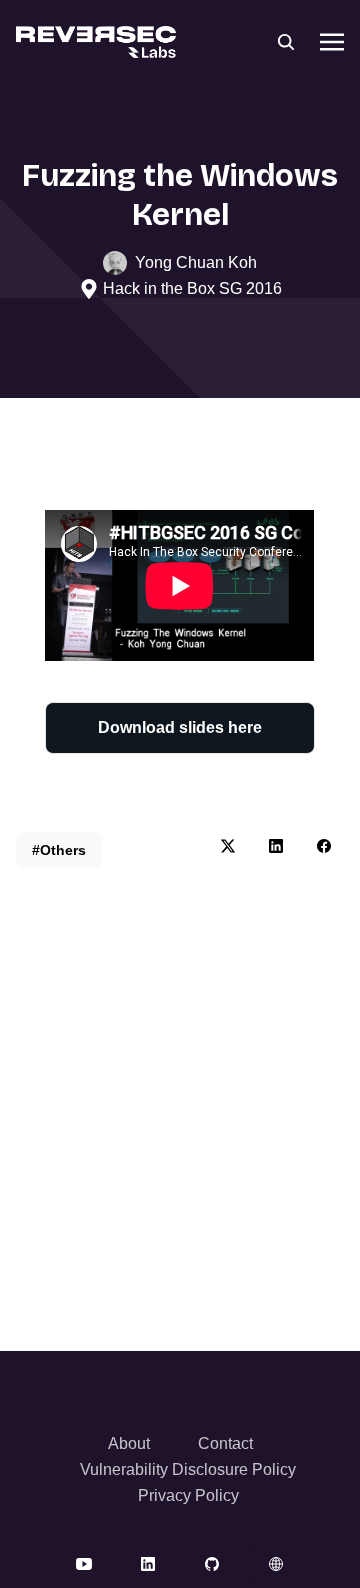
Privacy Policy (188, 1495)
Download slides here (180, 727)
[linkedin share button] (276, 846)
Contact (225, 1443)
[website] (276, 1563)
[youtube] (84, 1563)
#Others (59, 850)
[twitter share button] (228, 846)
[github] (212, 1563)
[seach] (286, 42)
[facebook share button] (324, 846)
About (129, 1443)
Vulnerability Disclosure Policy (188, 1469)
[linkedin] (148, 1563)
